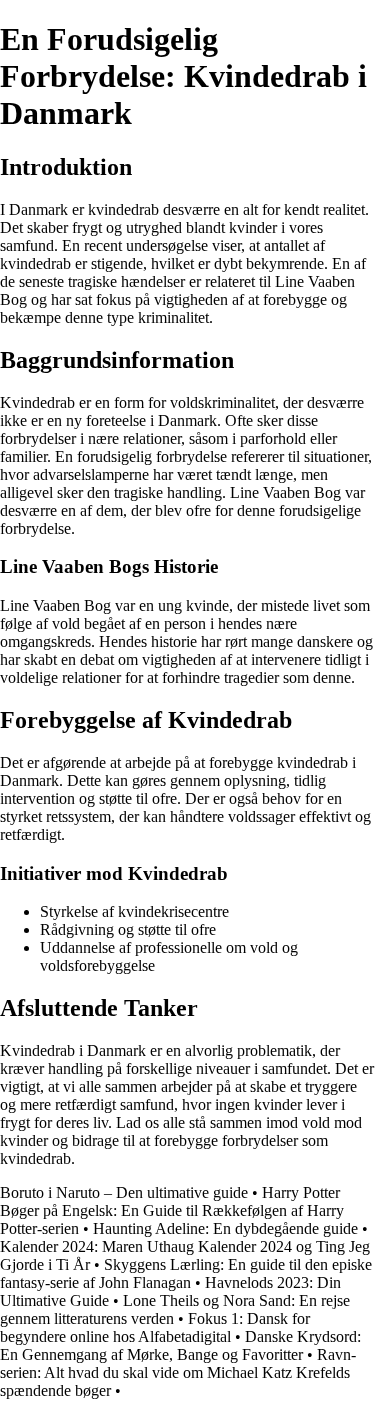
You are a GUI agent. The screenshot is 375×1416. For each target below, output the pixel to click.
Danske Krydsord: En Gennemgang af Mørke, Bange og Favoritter (180, 1345)
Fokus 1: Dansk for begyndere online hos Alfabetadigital (155, 1327)
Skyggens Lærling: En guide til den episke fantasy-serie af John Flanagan (186, 1273)
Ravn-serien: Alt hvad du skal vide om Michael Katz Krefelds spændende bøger (178, 1372)
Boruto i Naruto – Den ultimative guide (124, 1192)
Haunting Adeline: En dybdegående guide (225, 1228)
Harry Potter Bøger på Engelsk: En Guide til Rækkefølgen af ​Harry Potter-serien (172, 1210)
